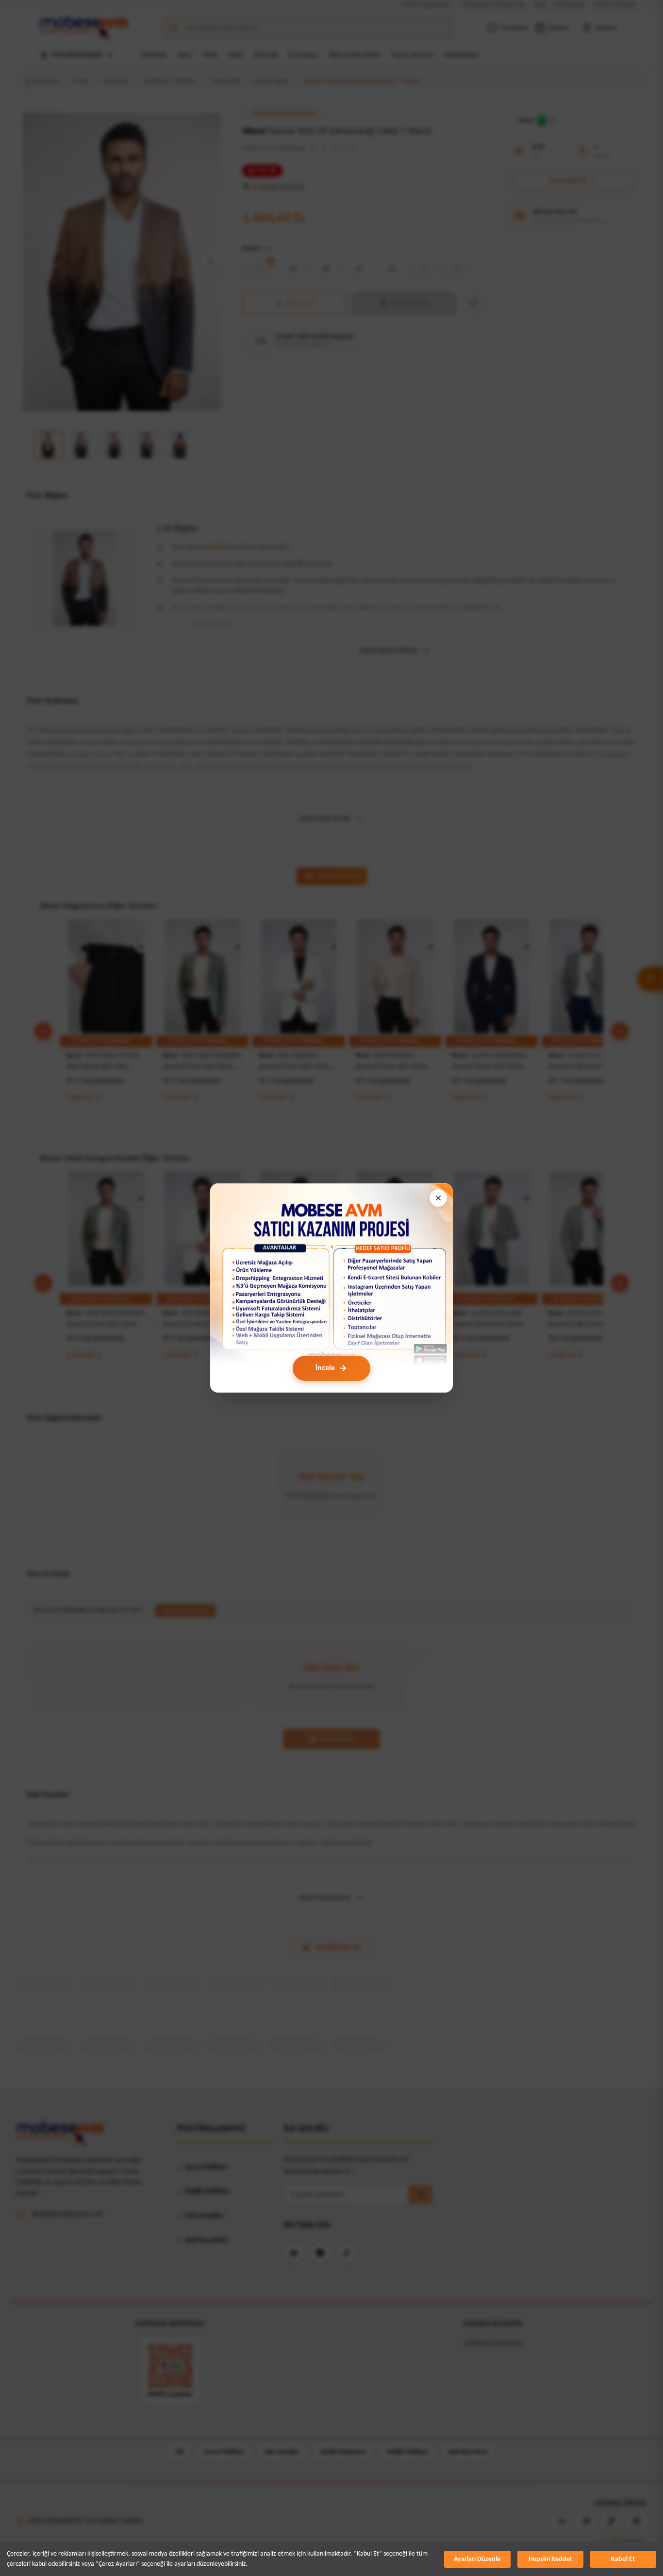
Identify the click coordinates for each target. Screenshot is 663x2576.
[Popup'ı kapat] (438, 1198)
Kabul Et (623, 2559)
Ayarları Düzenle (477, 2559)
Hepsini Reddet (550, 2559)
